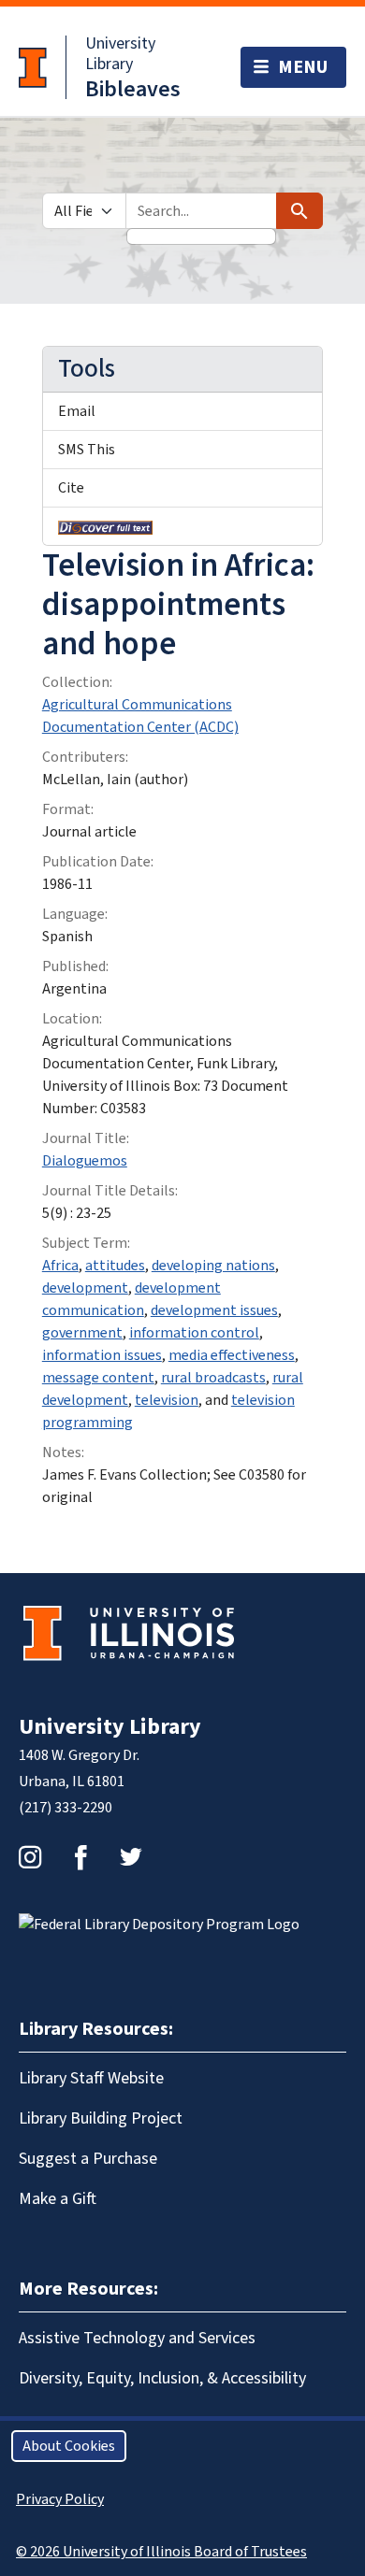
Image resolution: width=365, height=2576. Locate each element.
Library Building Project (101, 2118)
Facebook (80, 1857)
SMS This (87, 450)
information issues (102, 1355)
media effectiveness (232, 1355)
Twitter (131, 1857)
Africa (60, 1266)
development (85, 1288)
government (82, 1333)
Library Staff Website (91, 2078)
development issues (214, 1310)
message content (98, 1378)
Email (77, 411)
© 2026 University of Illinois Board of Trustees (161, 2552)
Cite (71, 488)
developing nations (213, 1266)
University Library (120, 54)
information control (194, 1333)
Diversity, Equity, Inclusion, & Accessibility (162, 2378)
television (167, 1400)
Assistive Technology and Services (137, 2338)
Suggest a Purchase (88, 2159)
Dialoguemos (85, 1161)
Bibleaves (133, 89)
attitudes (115, 1266)
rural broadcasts (213, 1378)
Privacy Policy (60, 2499)
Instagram (30, 1857)
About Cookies (69, 2446)
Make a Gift (58, 2199)
